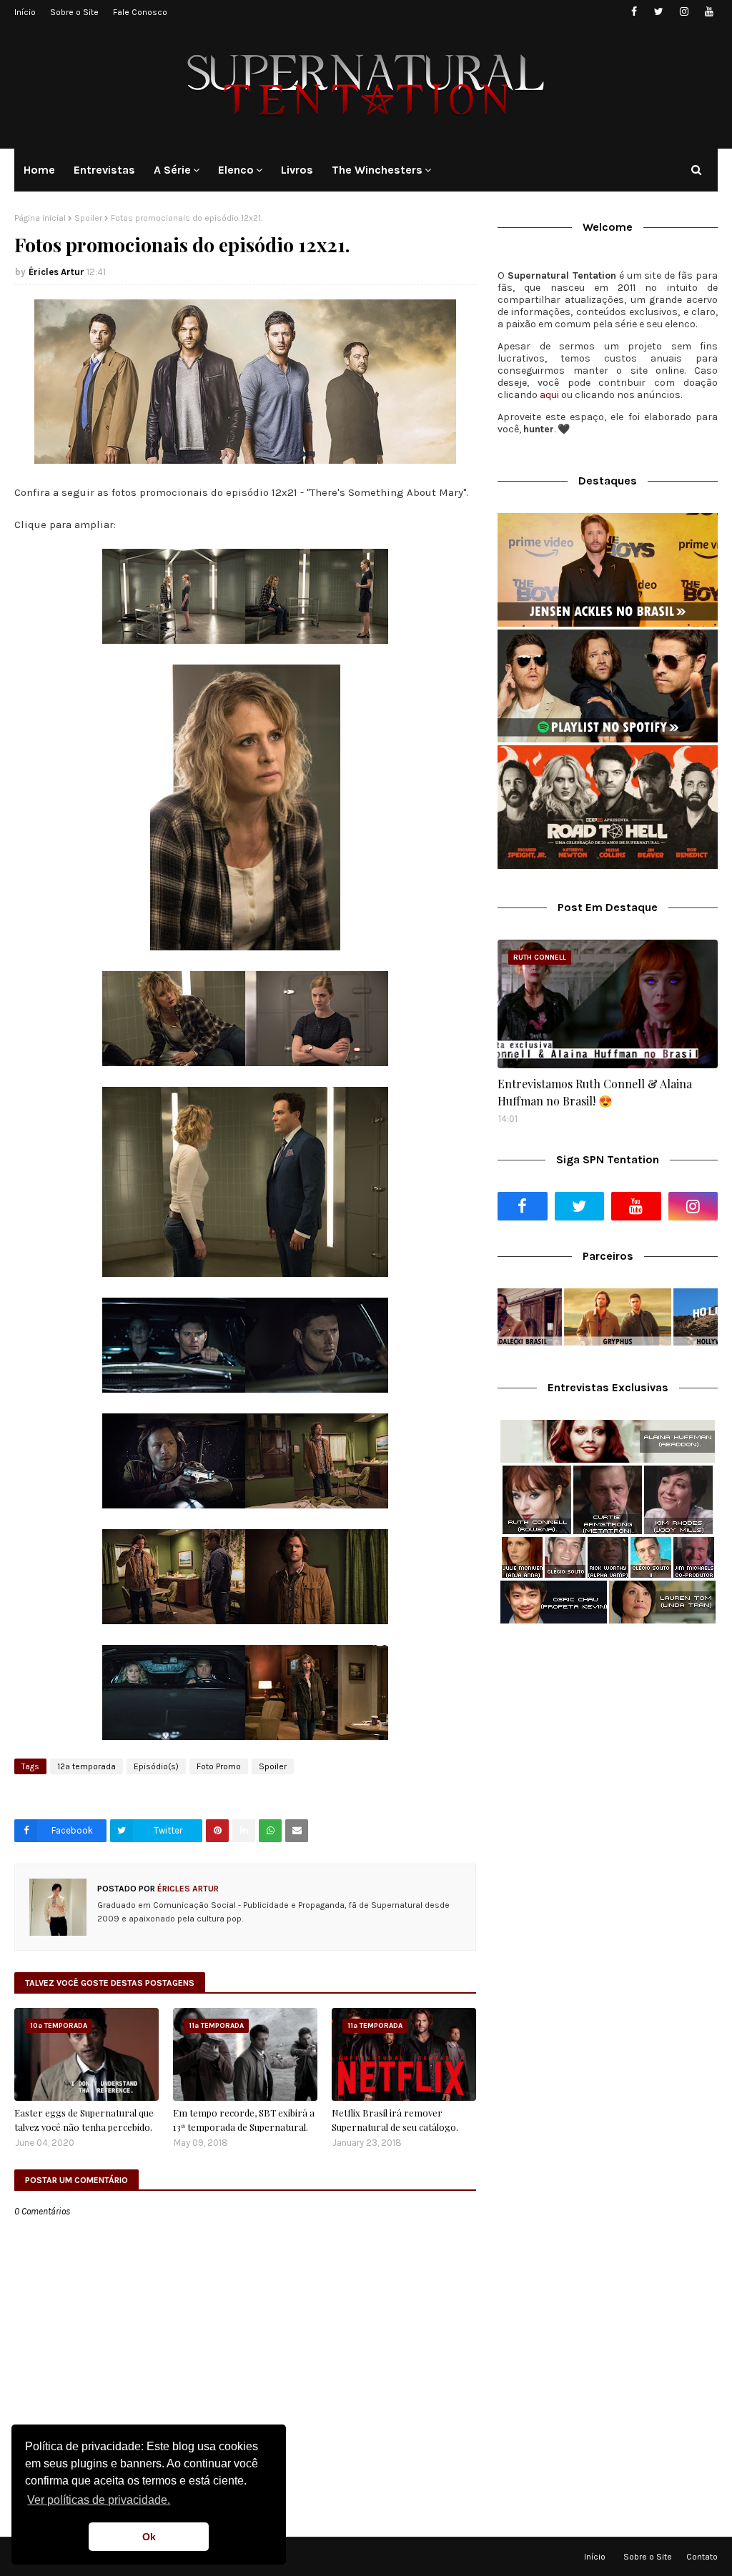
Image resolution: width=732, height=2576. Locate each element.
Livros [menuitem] (297, 170)
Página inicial (40, 218)
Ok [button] (149, 2537)
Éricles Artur (56, 272)
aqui (549, 395)
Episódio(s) (156, 1766)
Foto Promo (219, 1766)
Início (25, 12)
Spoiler (88, 218)
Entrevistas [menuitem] (104, 170)
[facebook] (634, 12)
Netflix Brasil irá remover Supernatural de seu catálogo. (395, 2120)
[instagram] (684, 12)
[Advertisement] (608, 1737)
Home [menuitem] (39, 170)
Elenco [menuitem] (236, 170)
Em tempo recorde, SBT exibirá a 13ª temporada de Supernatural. (244, 2120)
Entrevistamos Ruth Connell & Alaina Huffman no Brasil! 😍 (595, 1092)
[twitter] (659, 12)
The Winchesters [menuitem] (377, 170)
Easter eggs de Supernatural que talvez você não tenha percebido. (84, 2120)
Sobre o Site (74, 12)
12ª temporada (86, 1766)
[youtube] (709, 12)
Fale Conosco (140, 12)
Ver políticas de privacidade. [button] (99, 2500)
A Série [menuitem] (172, 170)
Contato (702, 2557)
